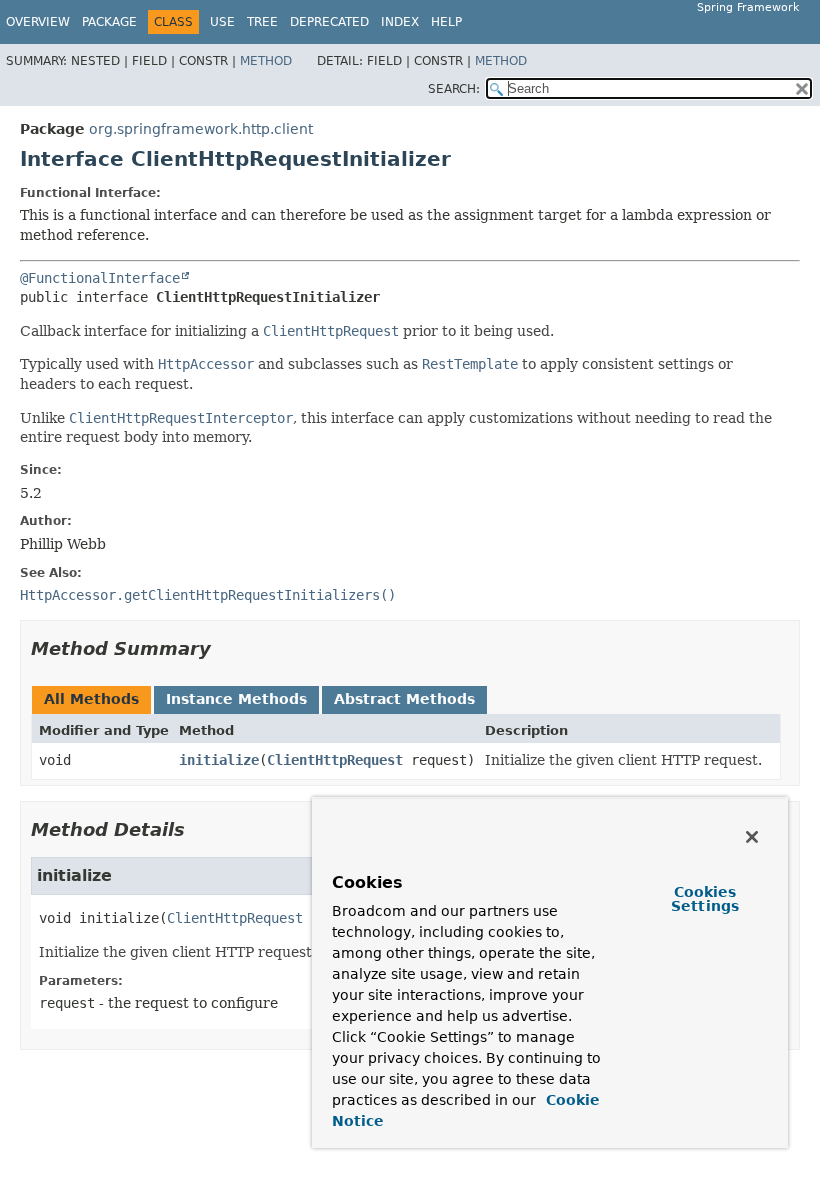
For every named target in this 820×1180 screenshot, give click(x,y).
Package (109, 22)
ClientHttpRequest (335, 760)
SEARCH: (454, 89)
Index (400, 22)
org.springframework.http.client (201, 129)
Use (222, 22)
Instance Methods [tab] (236, 699)
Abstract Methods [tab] (404, 699)
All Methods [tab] (91, 699)
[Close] (752, 837)
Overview (38, 22)
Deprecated (329, 22)
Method (266, 61)
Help (446, 22)
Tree (262, 22)
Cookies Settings (705, 899)
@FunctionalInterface (100, 278)
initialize (219, 760)
